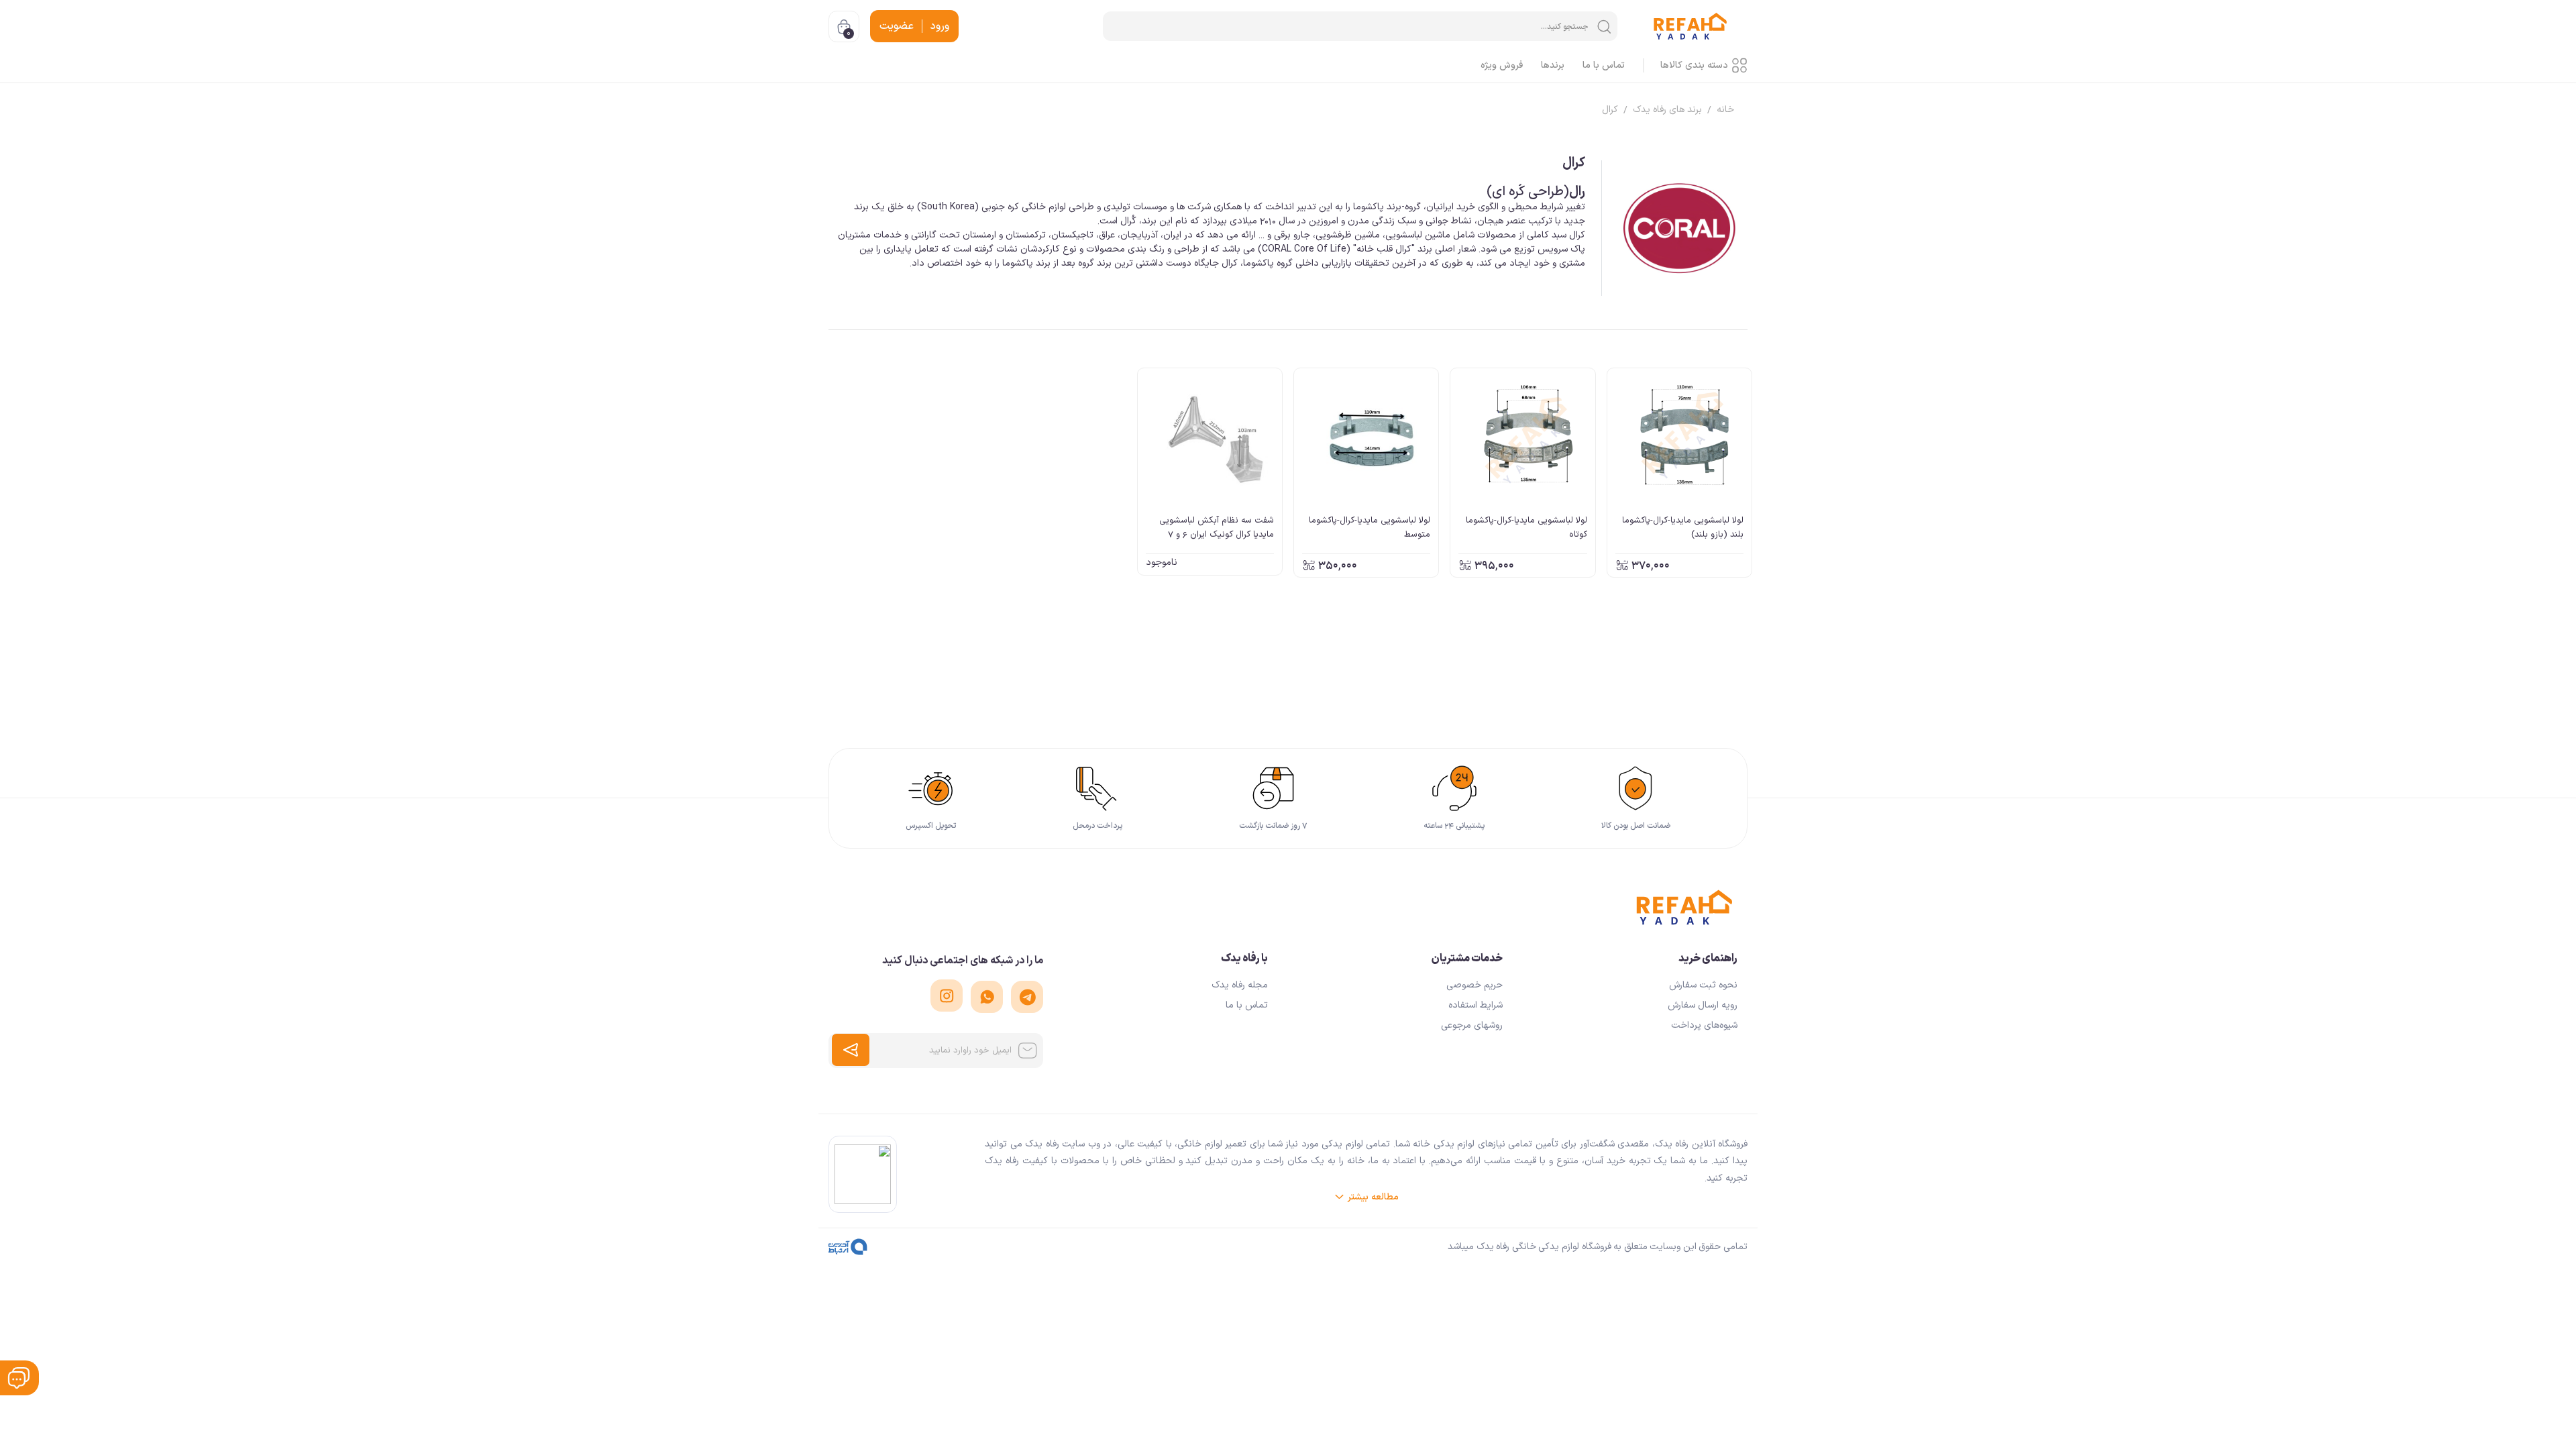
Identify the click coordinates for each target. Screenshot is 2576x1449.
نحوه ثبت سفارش (1703, 985)
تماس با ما (1247, 1005)
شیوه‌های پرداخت (1704, 1025)
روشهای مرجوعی (1472, 1025)
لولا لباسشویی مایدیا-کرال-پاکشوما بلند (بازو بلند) (1683, 527)
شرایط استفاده (1475, 1005)
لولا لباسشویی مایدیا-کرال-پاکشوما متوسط (1370, 527)
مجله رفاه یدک (1240, 985)
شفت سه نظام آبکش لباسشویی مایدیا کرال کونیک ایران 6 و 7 (1217, 527)
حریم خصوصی (1474, 985)
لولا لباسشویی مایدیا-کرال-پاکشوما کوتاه (1526, 527)
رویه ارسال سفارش (1703, 1005)
